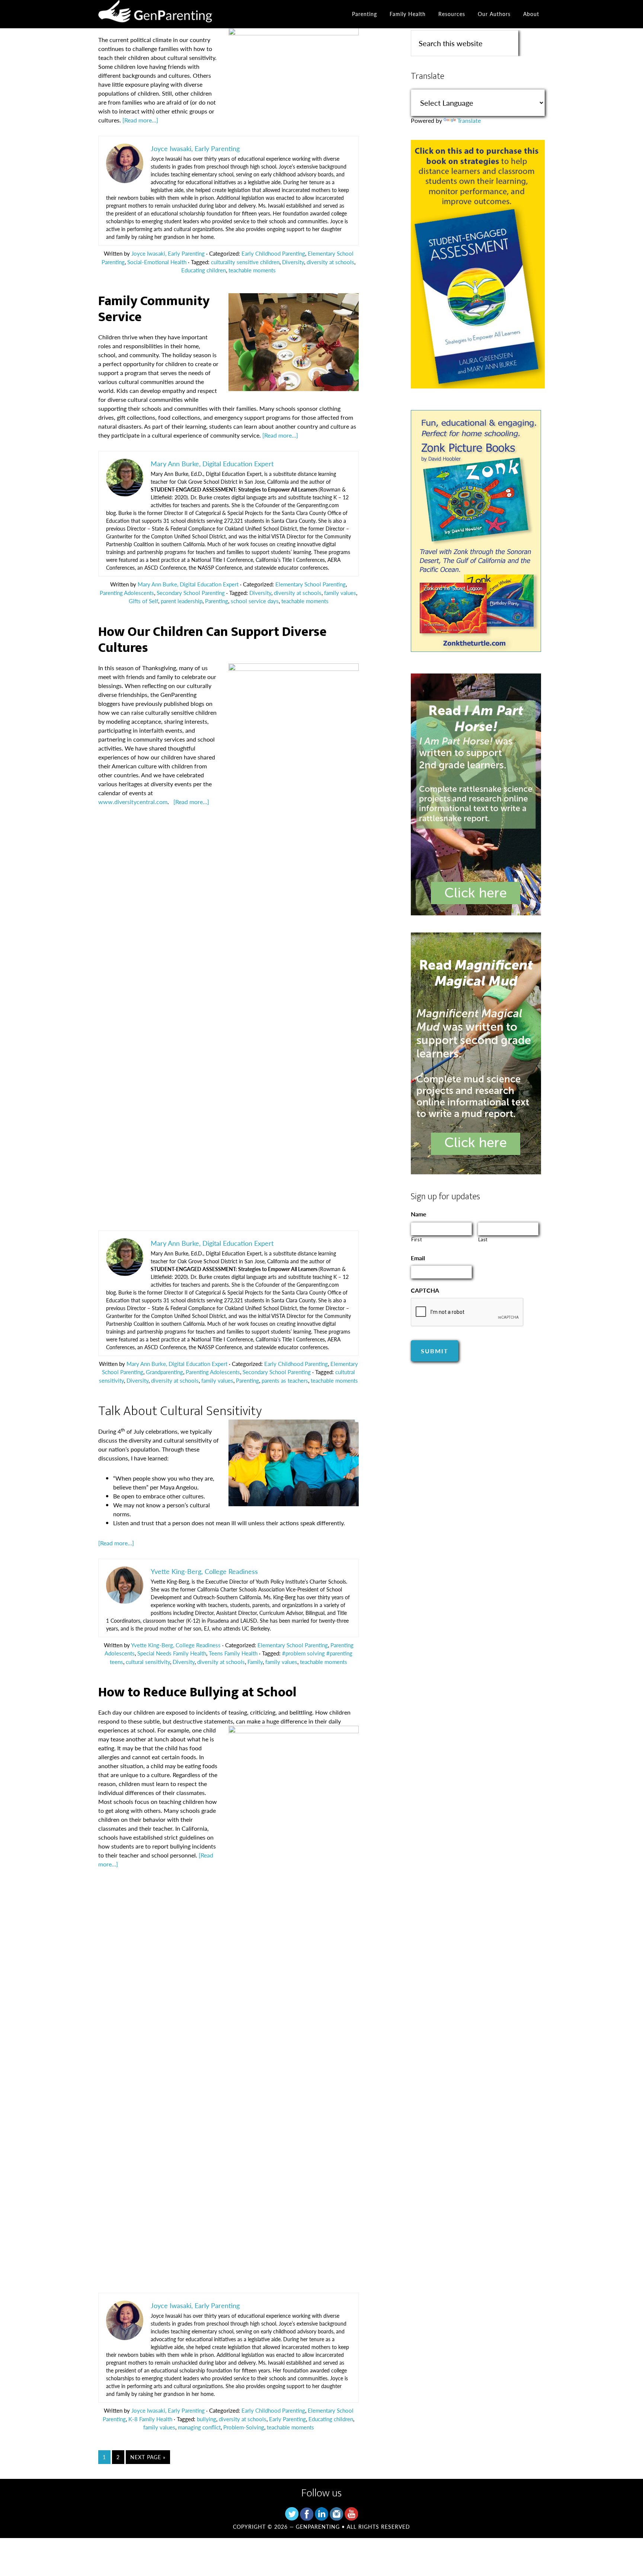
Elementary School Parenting (311, 584)
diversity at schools (330, 262)
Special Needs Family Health (172, 1653)
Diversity (293, 262)
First (417, 1239)
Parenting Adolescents (127, 593)
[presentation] (467, 1312)
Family (255, 1662)
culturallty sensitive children (245, 262)
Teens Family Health (233, 1653)
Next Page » (148, 2457)
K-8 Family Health (150, 2419)
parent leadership (182, 601)
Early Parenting (287, 2419)
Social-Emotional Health (157, 262)
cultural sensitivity (148, 1662)
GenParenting (165, 14)
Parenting (217, 601)
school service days (255, 601)
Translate (469, 120)
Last (483, 1239)
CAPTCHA (425, 1291)
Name (419, 1214)
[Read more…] (140, 120)
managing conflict (199, 2427)
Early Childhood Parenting (273, 253)
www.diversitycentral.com (133, 802)
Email (418, 1258)
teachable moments (252, 270)
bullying (207, 2419)
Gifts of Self (143, 601)
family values (340, 593)
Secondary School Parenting (191, 593)
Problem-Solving (244, 2427)
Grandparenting (164, 1372)
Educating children (204, 270)
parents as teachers (285, 1380)
